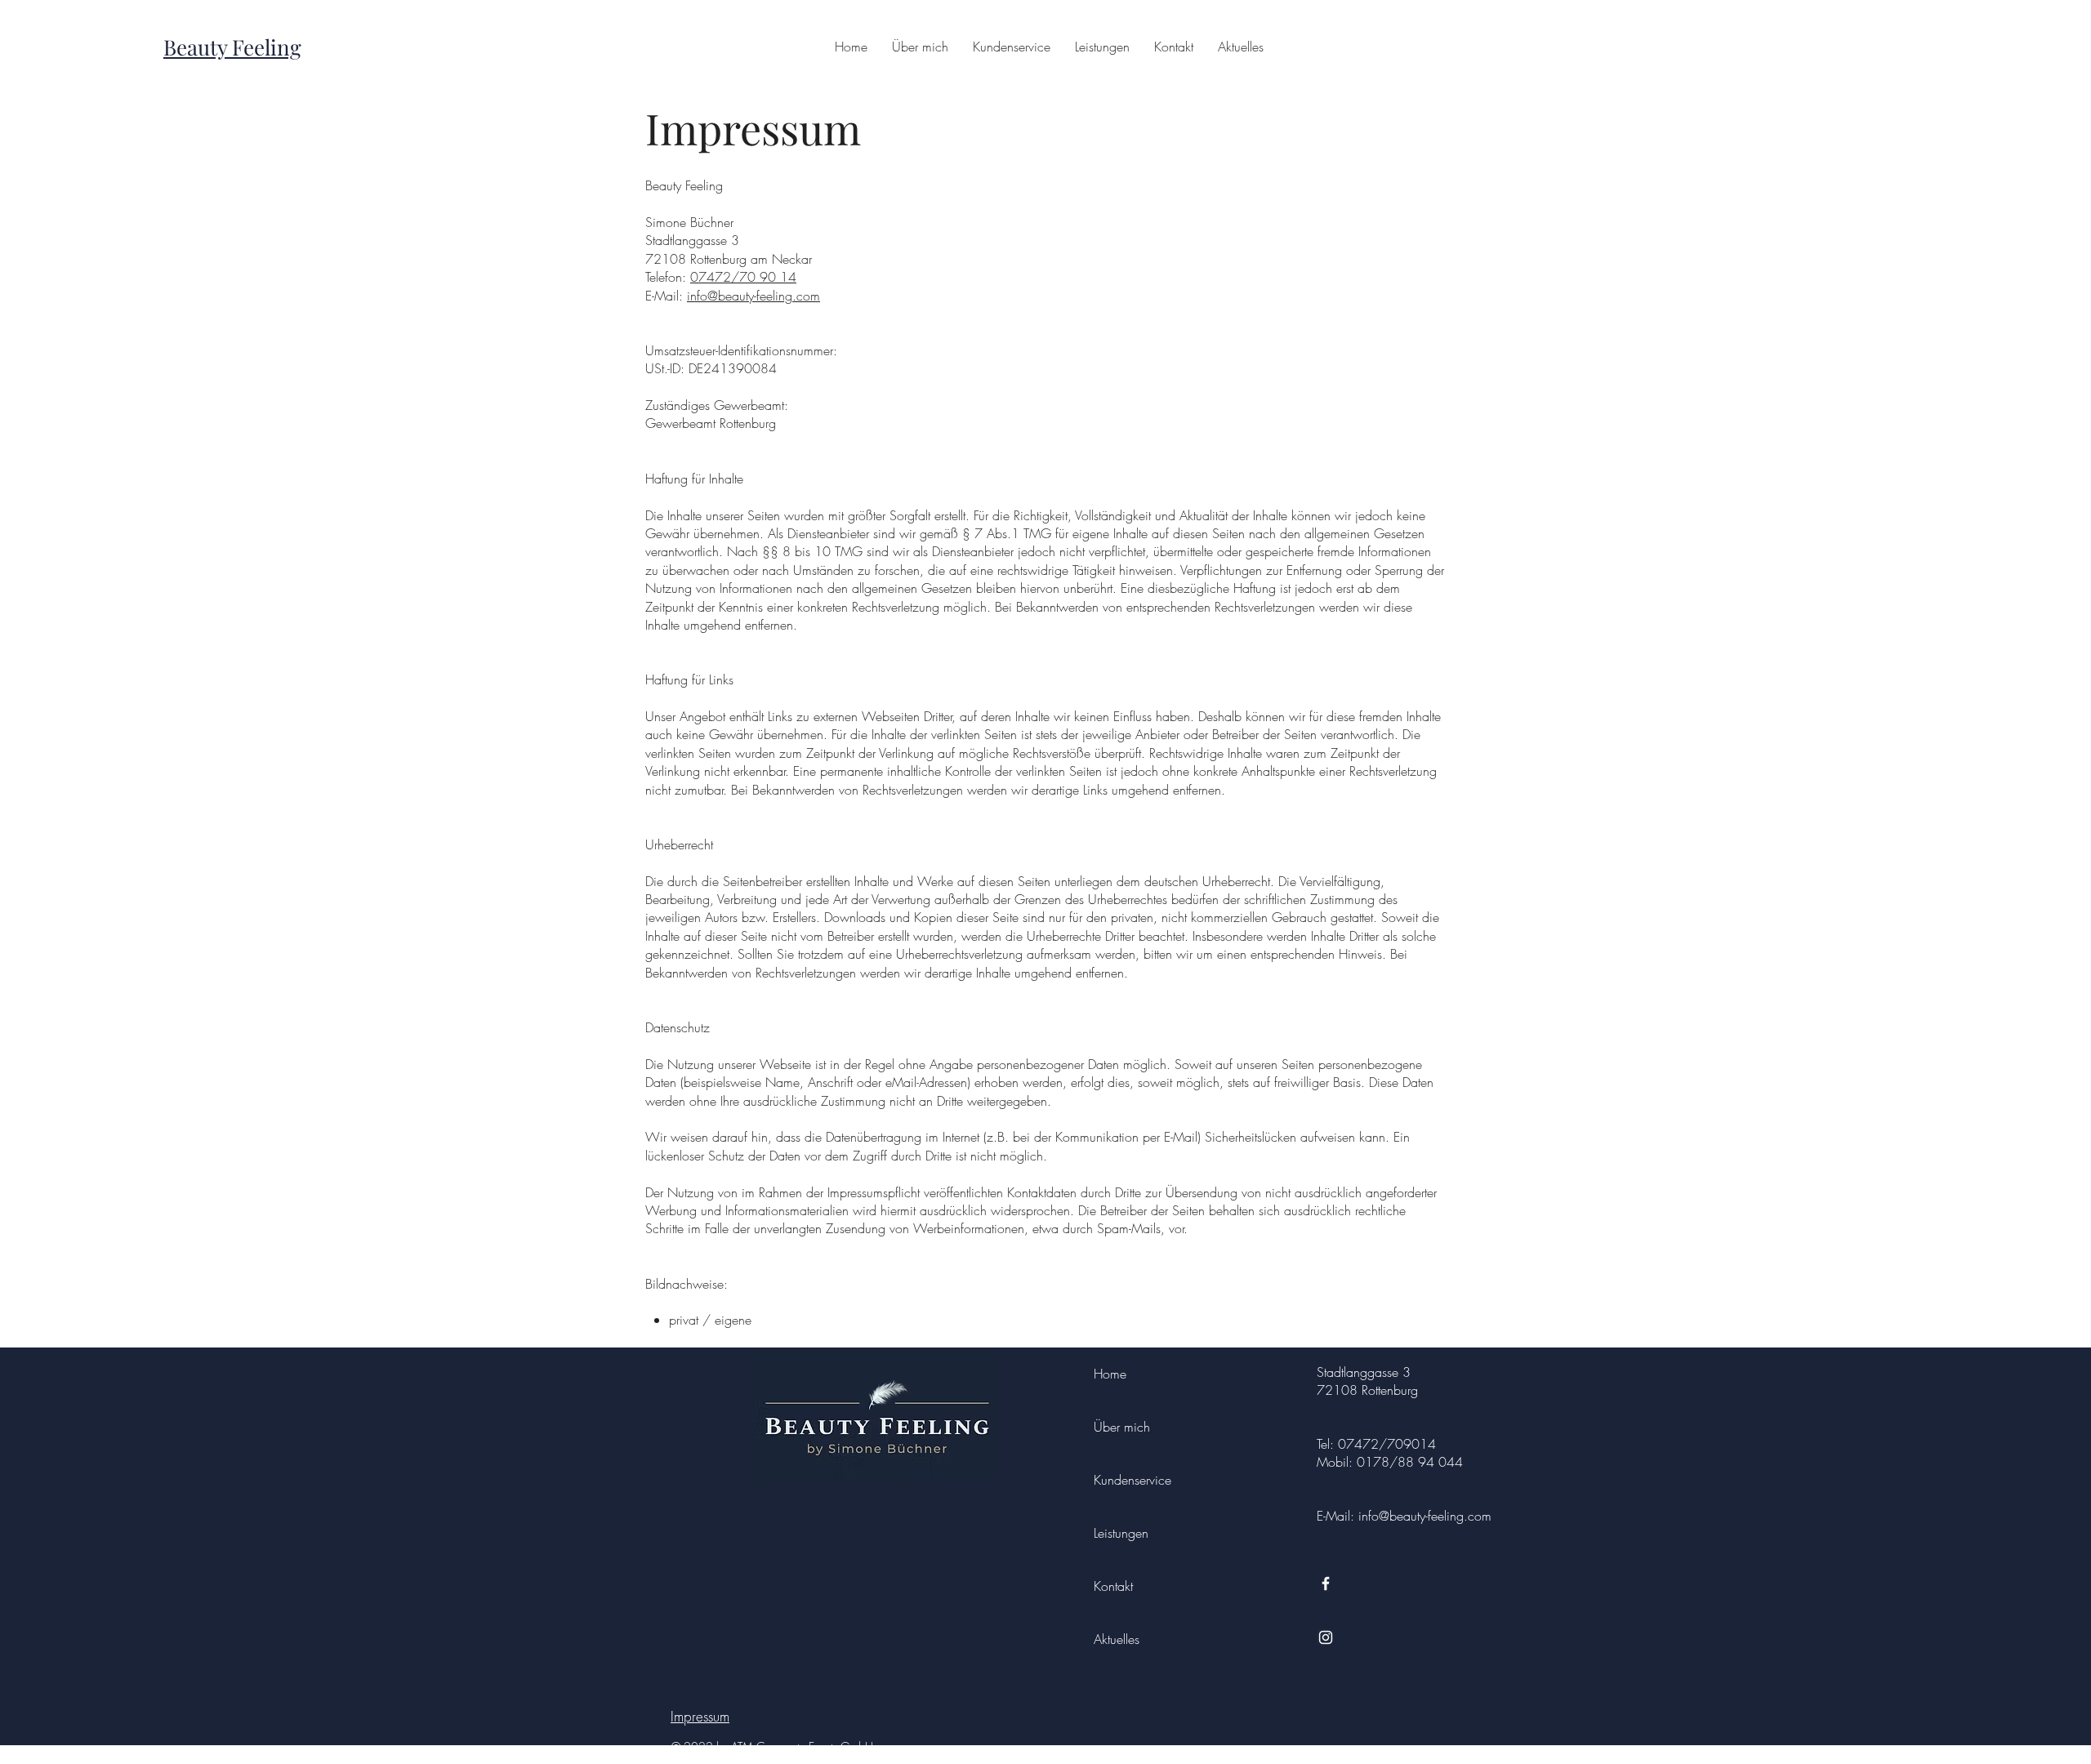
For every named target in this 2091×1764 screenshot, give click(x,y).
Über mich (1122, 1427)
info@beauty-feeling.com (753, 296)
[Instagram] (1326, 1637)
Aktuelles (1117, 1639)
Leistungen (1121, 1533)
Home (1110, 1374)
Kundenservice (1132, 1480)
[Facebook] (1326, 1584)
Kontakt (1113, 1586)
